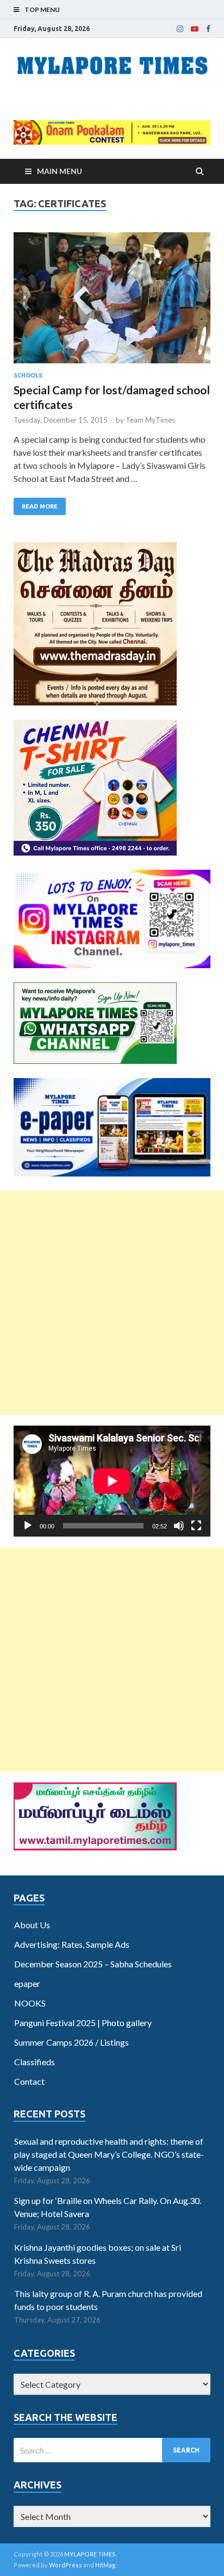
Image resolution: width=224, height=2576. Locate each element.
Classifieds (35, 2062)
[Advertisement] (112, 1303)
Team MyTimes (150, 420)
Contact (29, 2081)
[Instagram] (180, 29)
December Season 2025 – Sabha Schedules (93, 1964)
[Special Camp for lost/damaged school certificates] (112, 302)
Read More (40, 506)
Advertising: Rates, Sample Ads (72, 1944)
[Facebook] (208, 29)
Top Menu (42, 10)
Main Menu (60, 171)
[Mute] (179, 1526)
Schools (28, 375)
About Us (32, 1925)
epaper (27, 1983)
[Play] (28, 1526)
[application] (112, 1481)
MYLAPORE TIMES (90, 2554)
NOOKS (30, 2003)
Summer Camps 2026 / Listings (71, 2042)
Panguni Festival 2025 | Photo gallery (83, 2023)
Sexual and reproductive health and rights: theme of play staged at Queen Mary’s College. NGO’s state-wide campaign (109, 2154)
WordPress (66, 2565)
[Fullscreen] (196, 1526)
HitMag (105, 2565)
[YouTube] (195, 29)
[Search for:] (112, 2450)
